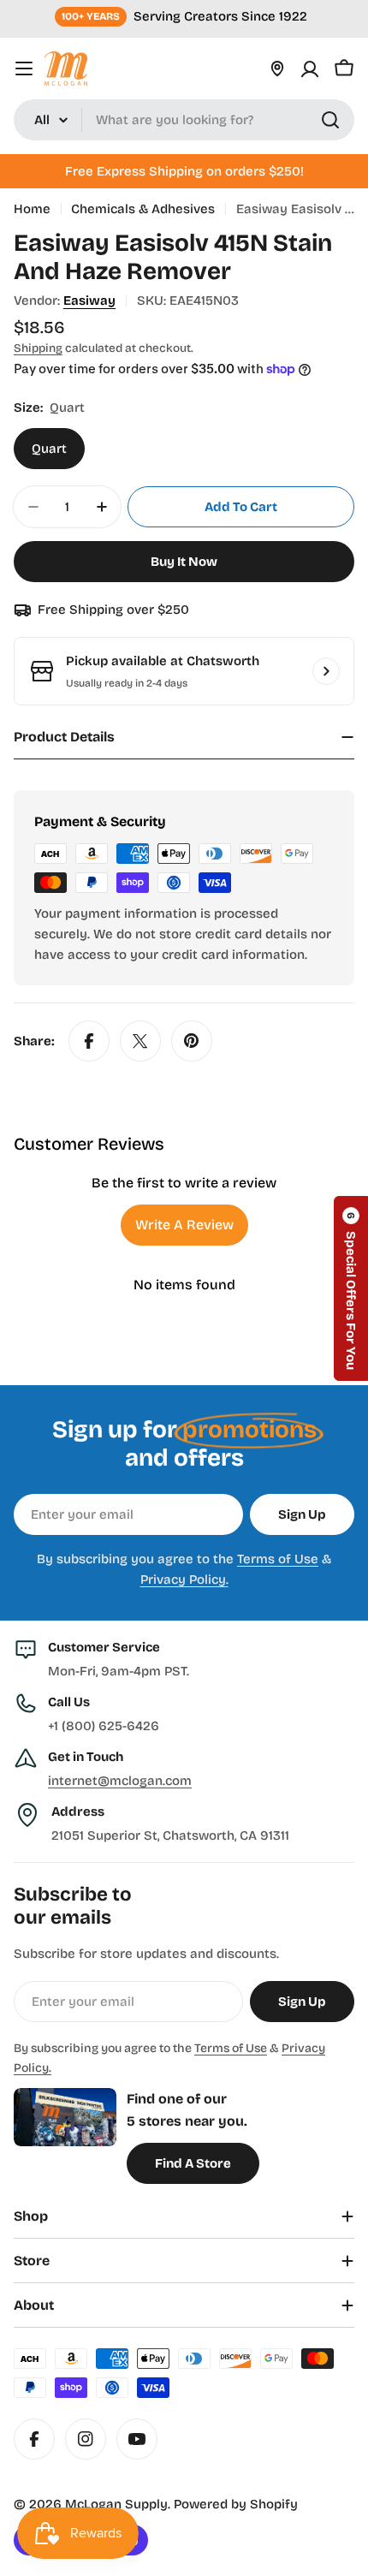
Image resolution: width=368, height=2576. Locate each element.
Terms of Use (278, 1559)
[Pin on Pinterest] (192, 1041)
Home (32, 209)
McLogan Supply (116, 2504)
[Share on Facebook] (89, 1041)
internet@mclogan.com (120, 1781)
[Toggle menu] (24, 68)
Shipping (38, 348)
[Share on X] (140, 1041)
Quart (49, 449)
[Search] (330, 120)
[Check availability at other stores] (326, 671)
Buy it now (184, 562)
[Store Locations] (277, 68)
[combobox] (184, 120)
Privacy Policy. (184, 1580)
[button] (351, 1288)
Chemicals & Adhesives (143, 209)
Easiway (89, 300)
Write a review (184, 1225)
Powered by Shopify (236, 2504)
